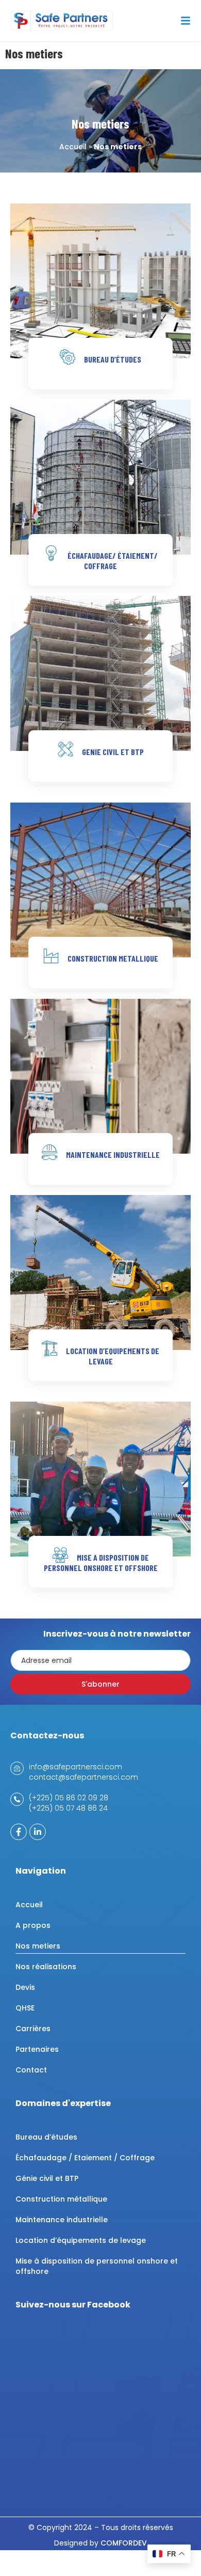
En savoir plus (100, 388)
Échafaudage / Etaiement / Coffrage (85, 2158)
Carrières (33, 2029)
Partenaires (37, 2049)
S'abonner (100, 1684)
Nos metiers (38, 1946)
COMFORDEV (124, 2543)
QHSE (25, 2008)
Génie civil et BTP (47, 2178)
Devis (25, 1987)
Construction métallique (61, 2199)
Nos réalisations (46, 1967)
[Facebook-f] (19, 1832)
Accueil (73, 147)
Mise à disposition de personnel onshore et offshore (97, 2266)
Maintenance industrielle (62, 2220)
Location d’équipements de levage (81, 2240)
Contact (31, 2070)
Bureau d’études (46, 2137)
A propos (33, 1925)
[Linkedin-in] (38, 1832)
